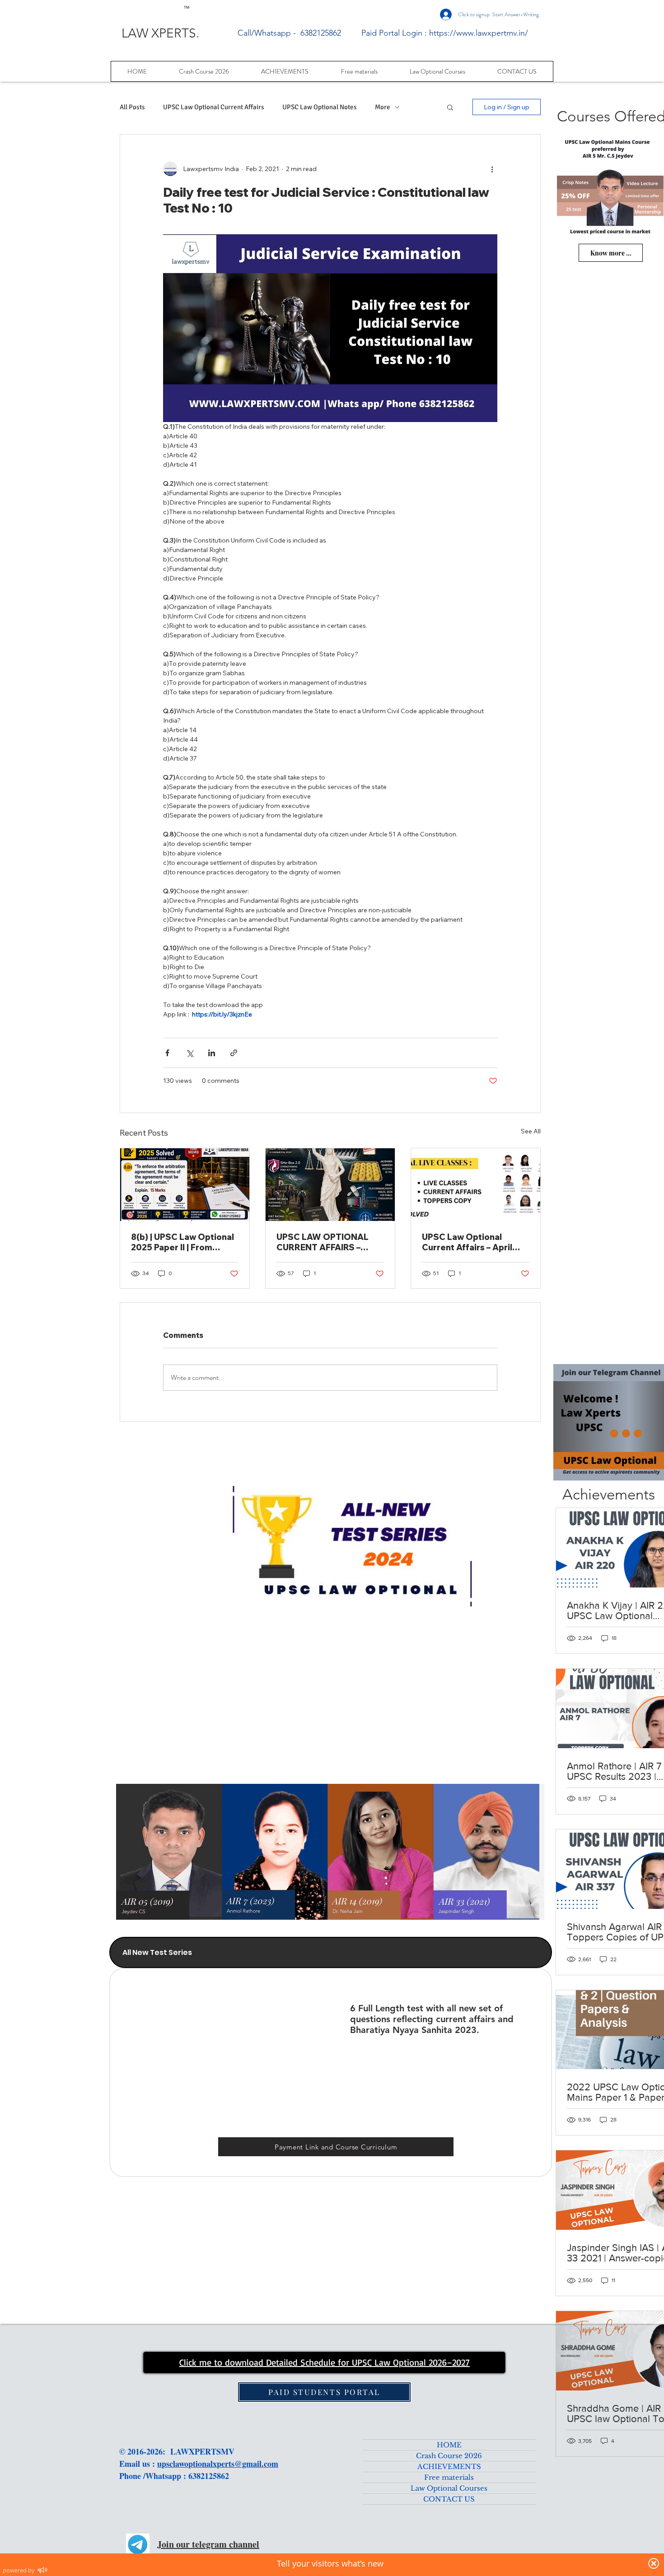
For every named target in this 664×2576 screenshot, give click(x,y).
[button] (450, 107)
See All (531, 1131)
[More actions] (492, 169)
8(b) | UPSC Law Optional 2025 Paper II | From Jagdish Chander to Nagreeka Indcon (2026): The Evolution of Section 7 (182, 1242)
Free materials (449, 2477)
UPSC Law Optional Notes (320, 107)
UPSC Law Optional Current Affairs (214, 107)
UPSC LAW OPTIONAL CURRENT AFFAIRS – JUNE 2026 (323, 1242)
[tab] (331, 1952)
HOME (449, 2445)
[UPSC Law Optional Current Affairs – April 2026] (476, 1185)
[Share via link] (234, 1053)
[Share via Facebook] (167, 1053)
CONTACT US (449, 2499)
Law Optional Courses (449, 2488)
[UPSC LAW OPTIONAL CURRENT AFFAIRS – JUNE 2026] (330, 1185)
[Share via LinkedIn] (212, 1053)
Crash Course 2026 (449, 2456)
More (383, 107)
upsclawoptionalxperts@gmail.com (218, 2464)
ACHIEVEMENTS (449, 2467)
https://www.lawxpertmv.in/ (479, 33)
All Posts (132, 107)
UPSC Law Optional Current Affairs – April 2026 (467, 1242)
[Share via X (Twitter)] (189, 1053)
